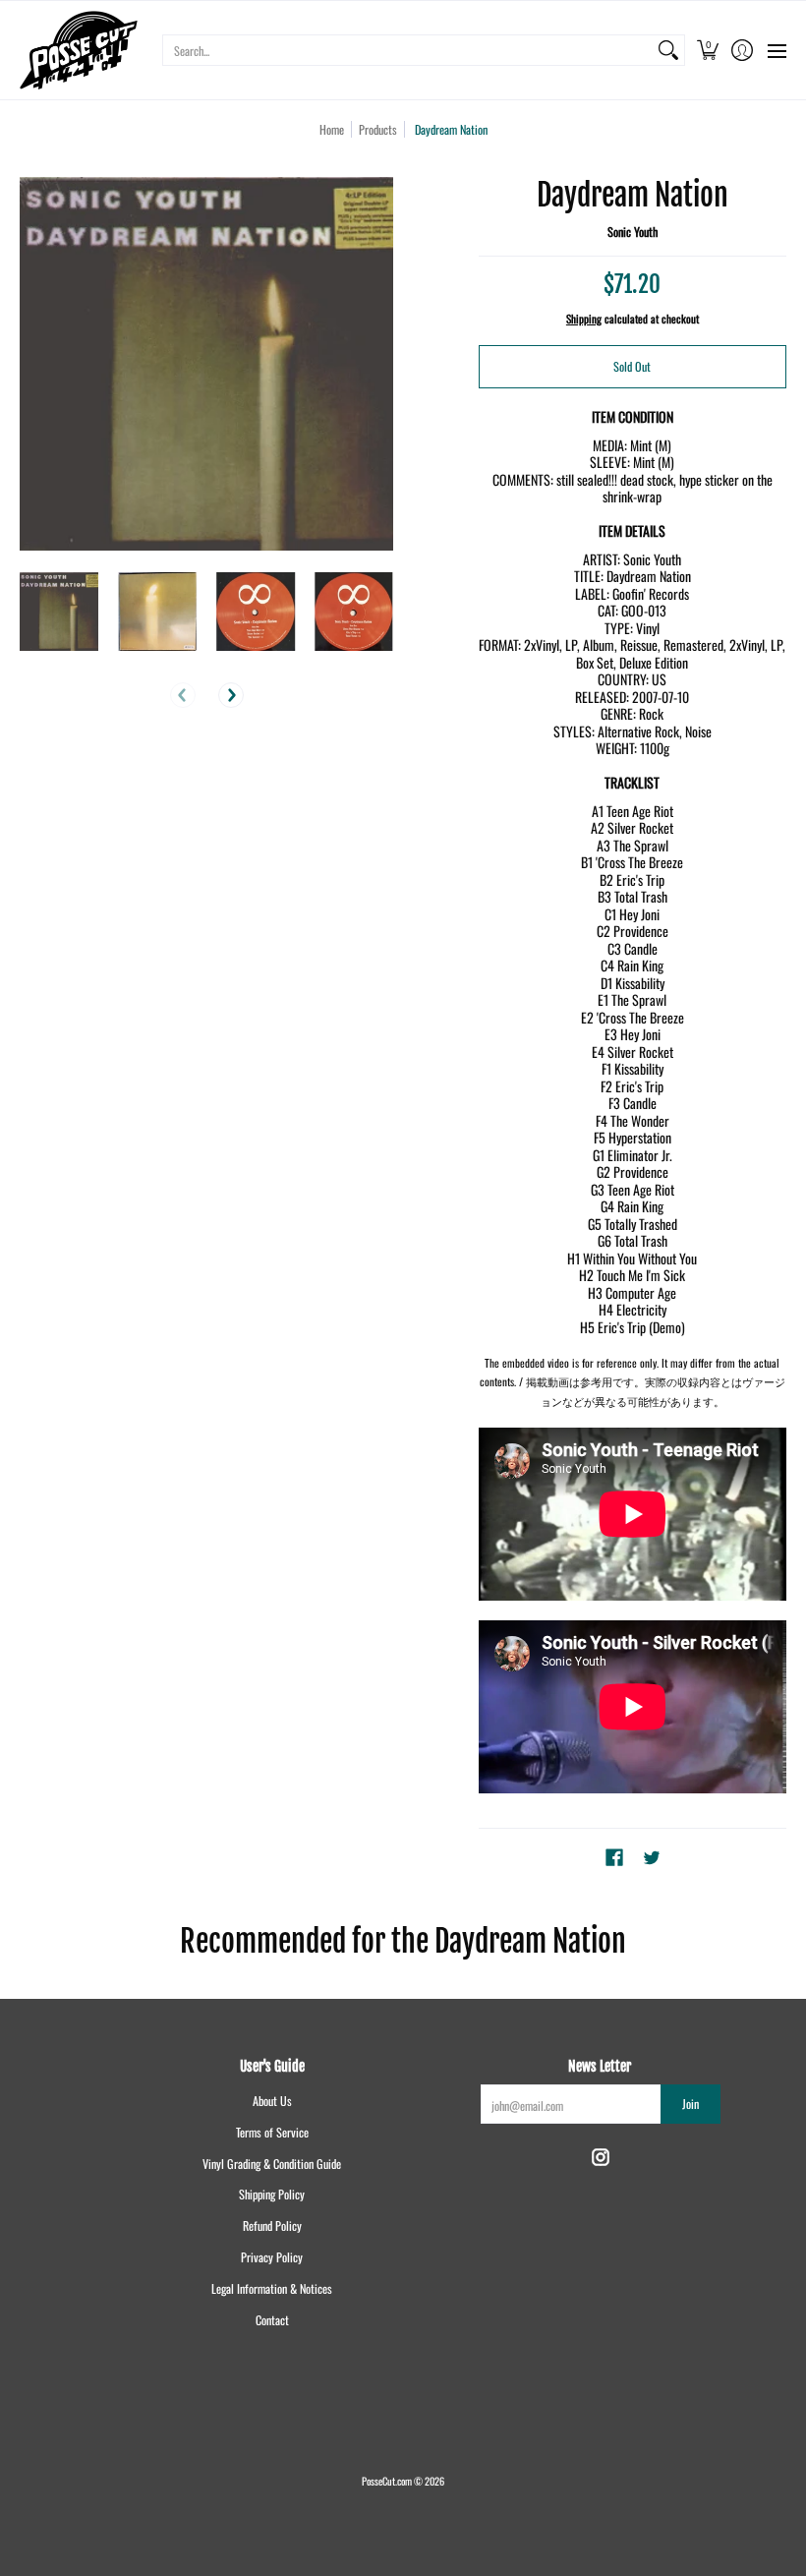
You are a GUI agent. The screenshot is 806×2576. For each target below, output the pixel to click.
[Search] (668, 50)
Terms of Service (272, 2132)
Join (691, 2104)
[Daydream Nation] (59, 612)
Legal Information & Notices (272, 2288)
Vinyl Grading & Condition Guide (272, 2164)
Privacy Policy (272, 2257)
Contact (272, 2320)
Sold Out (632, 366)
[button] (707, 50)
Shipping (584, 319)
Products (378, 129)
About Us (272, 2101)
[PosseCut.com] (79, 50)
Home (332, 129)
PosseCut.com (387, 2481)
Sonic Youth (633, 232)
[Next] (231, 695)
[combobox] (408, 50)
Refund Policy (272, 2225)
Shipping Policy (272, 2194)
